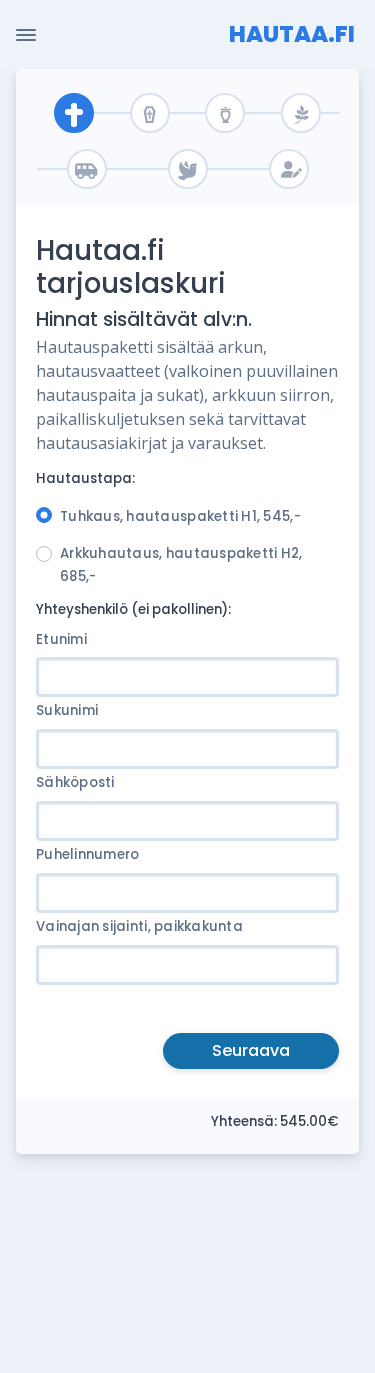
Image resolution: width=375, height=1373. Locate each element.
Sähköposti (75, 782)
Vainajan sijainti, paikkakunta (139, 926)
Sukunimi (67, 710)
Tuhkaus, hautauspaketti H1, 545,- (180, 516)
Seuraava (251, 1050)
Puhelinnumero (87, 854)
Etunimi (61, 639)
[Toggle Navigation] (26, 35)
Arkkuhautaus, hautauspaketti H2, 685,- (181, 565)
